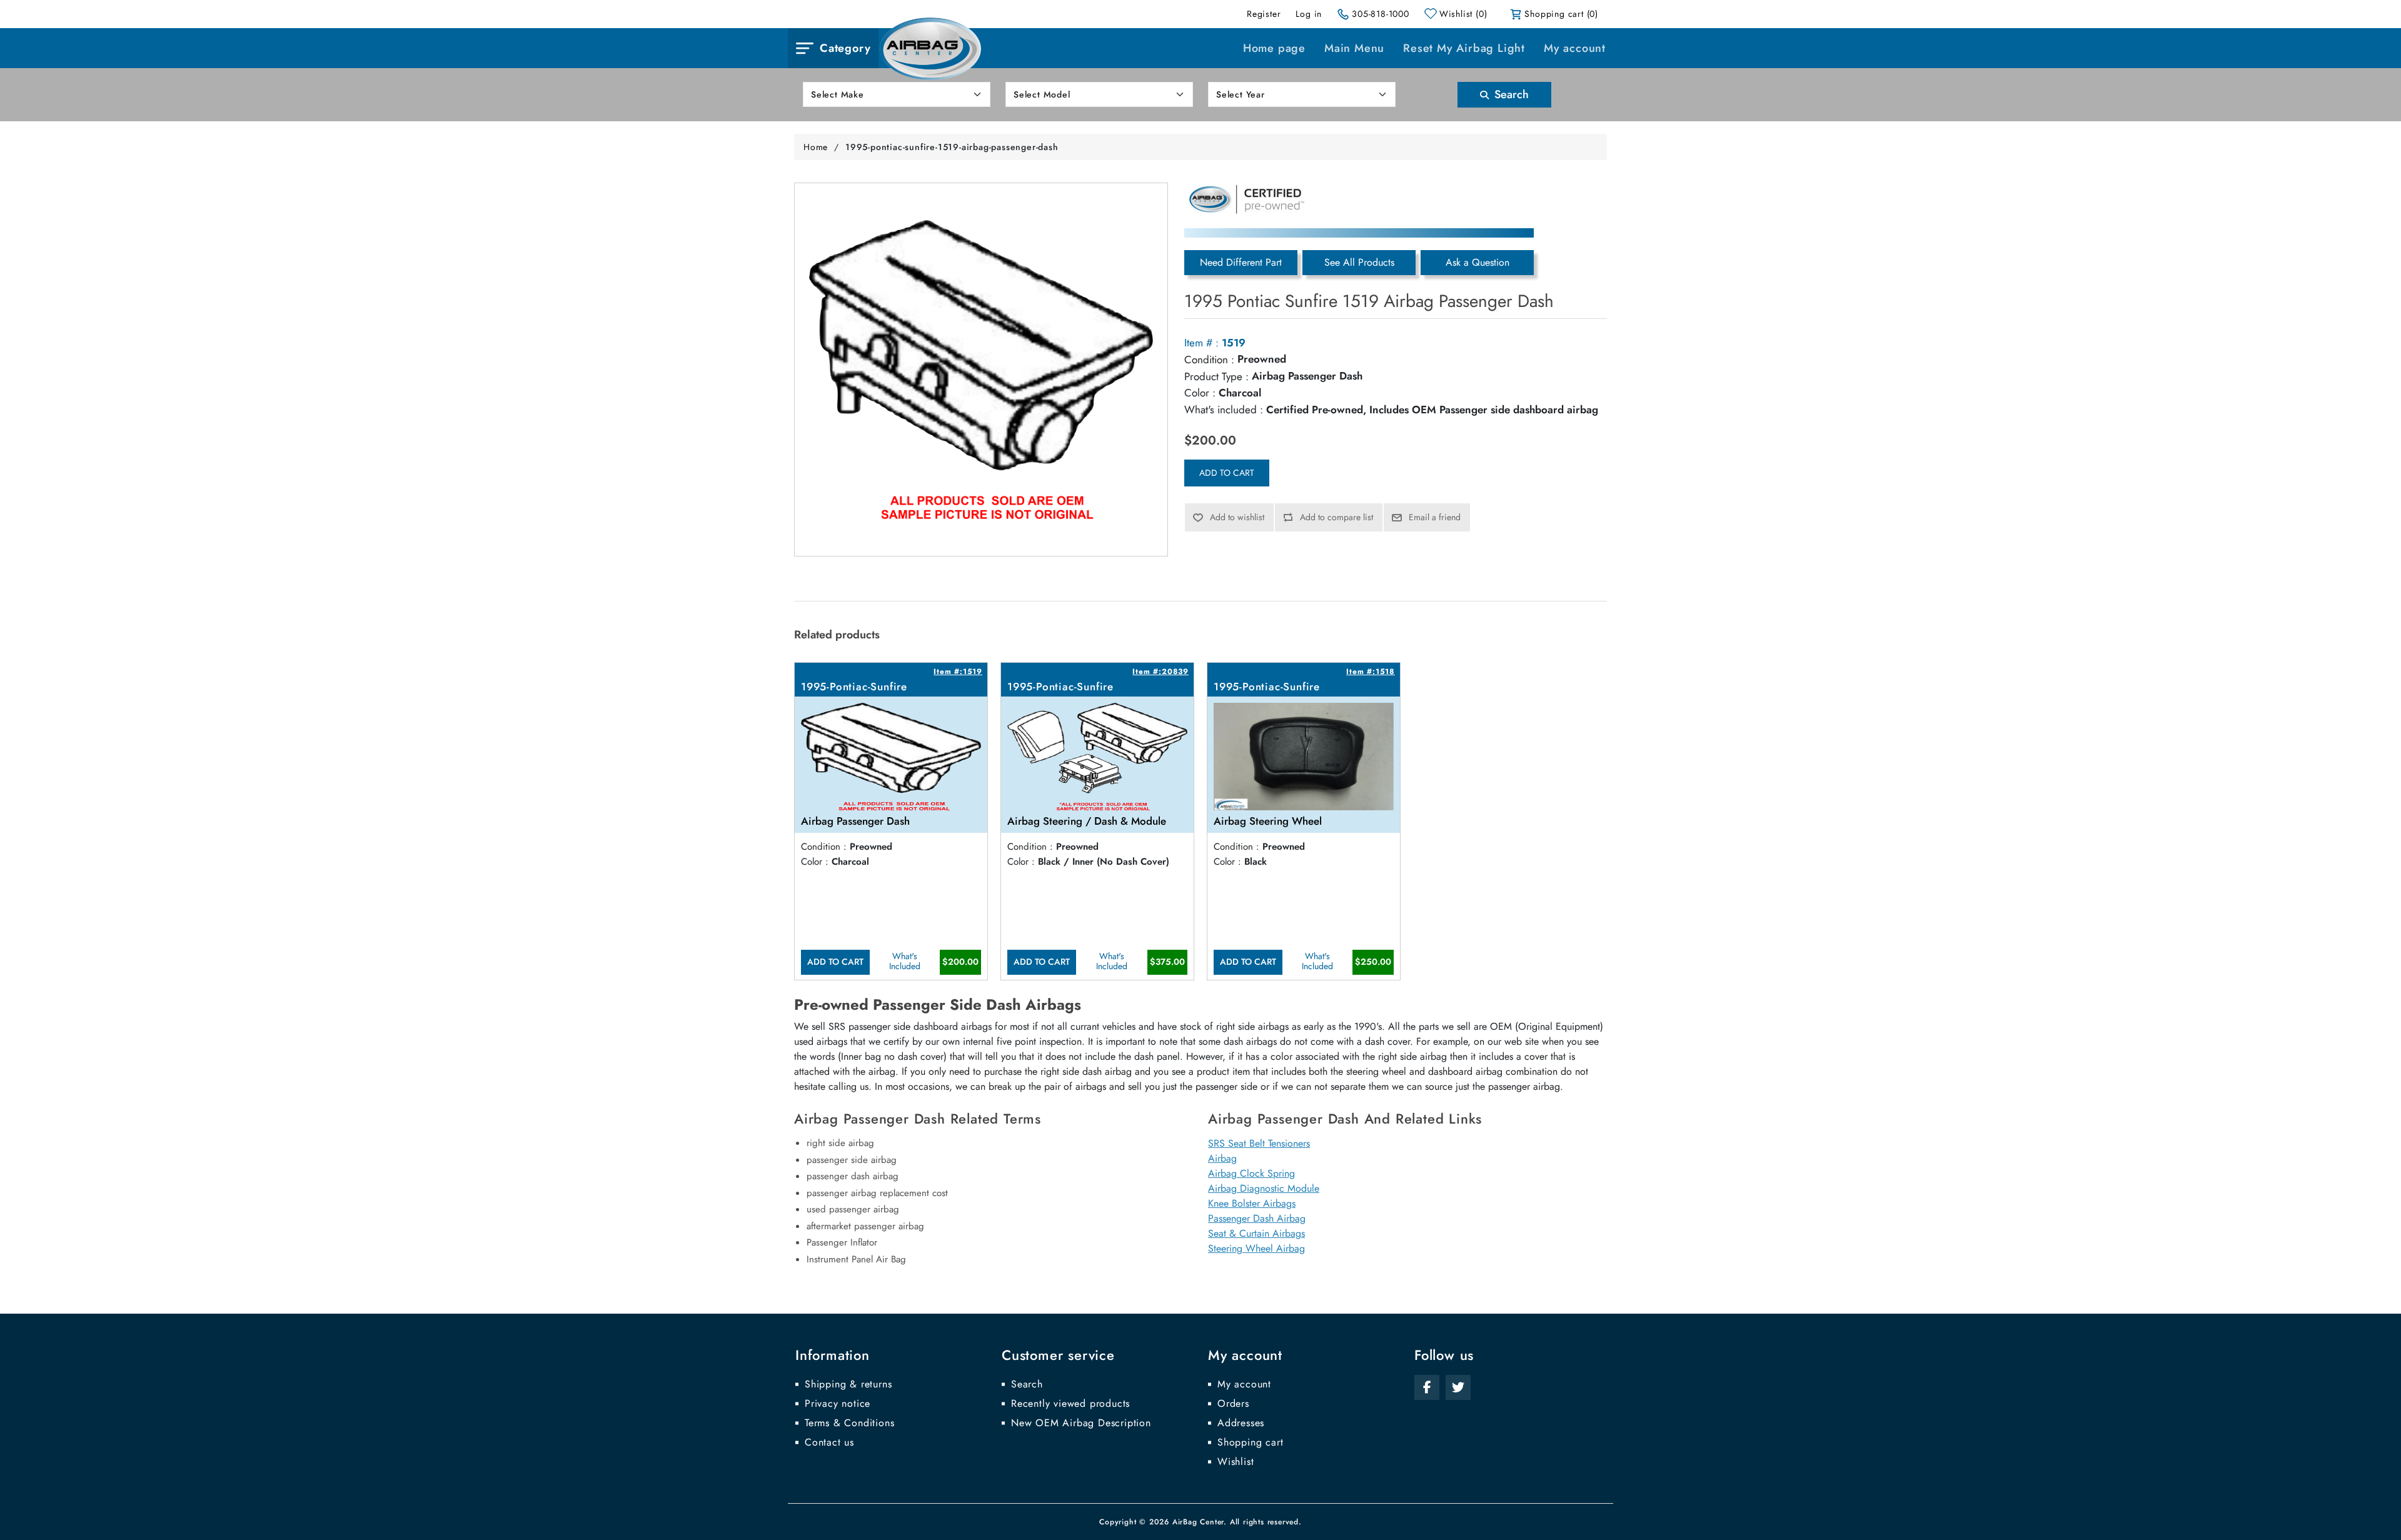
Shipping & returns (848, 1384)
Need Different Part (1241, 262)
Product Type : (1216, 376)
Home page (1274, 48)
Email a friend (1435, 517)
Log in (1309, 14)
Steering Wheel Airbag (1256, 1248)
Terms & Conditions (849, 1423)
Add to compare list (1336, 517)
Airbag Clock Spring (1251, 1173)
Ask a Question (1477, 262)
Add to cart (1227, 473)
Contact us (829, 1442)
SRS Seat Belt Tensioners (1259, 1143)
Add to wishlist (1237, 517)
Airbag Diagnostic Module (1264, 1188)
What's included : (1224, 410)
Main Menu (1354, 48)
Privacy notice (838, 1404)
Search (1510, 94)
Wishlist (1236, 1462)
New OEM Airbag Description (1081, 1423)
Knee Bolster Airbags (1252, 1203)
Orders (1233, 1404)
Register (1264, 14)
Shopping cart (1250, 1442)
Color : (1200, 393)
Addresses (1241, 1423)
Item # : (1201, 343)
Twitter (1458, 1387)
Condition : (1209, 360)
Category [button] (845, 48)
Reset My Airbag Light (1464, 48)
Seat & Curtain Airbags (1256, 1233)
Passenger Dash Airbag (1257, 1218)
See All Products (1359, 262)
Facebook (1427, 1387)
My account (1575, 48)
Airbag (1222, 1158)
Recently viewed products (1070, 1404)
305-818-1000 (1381, 14)
